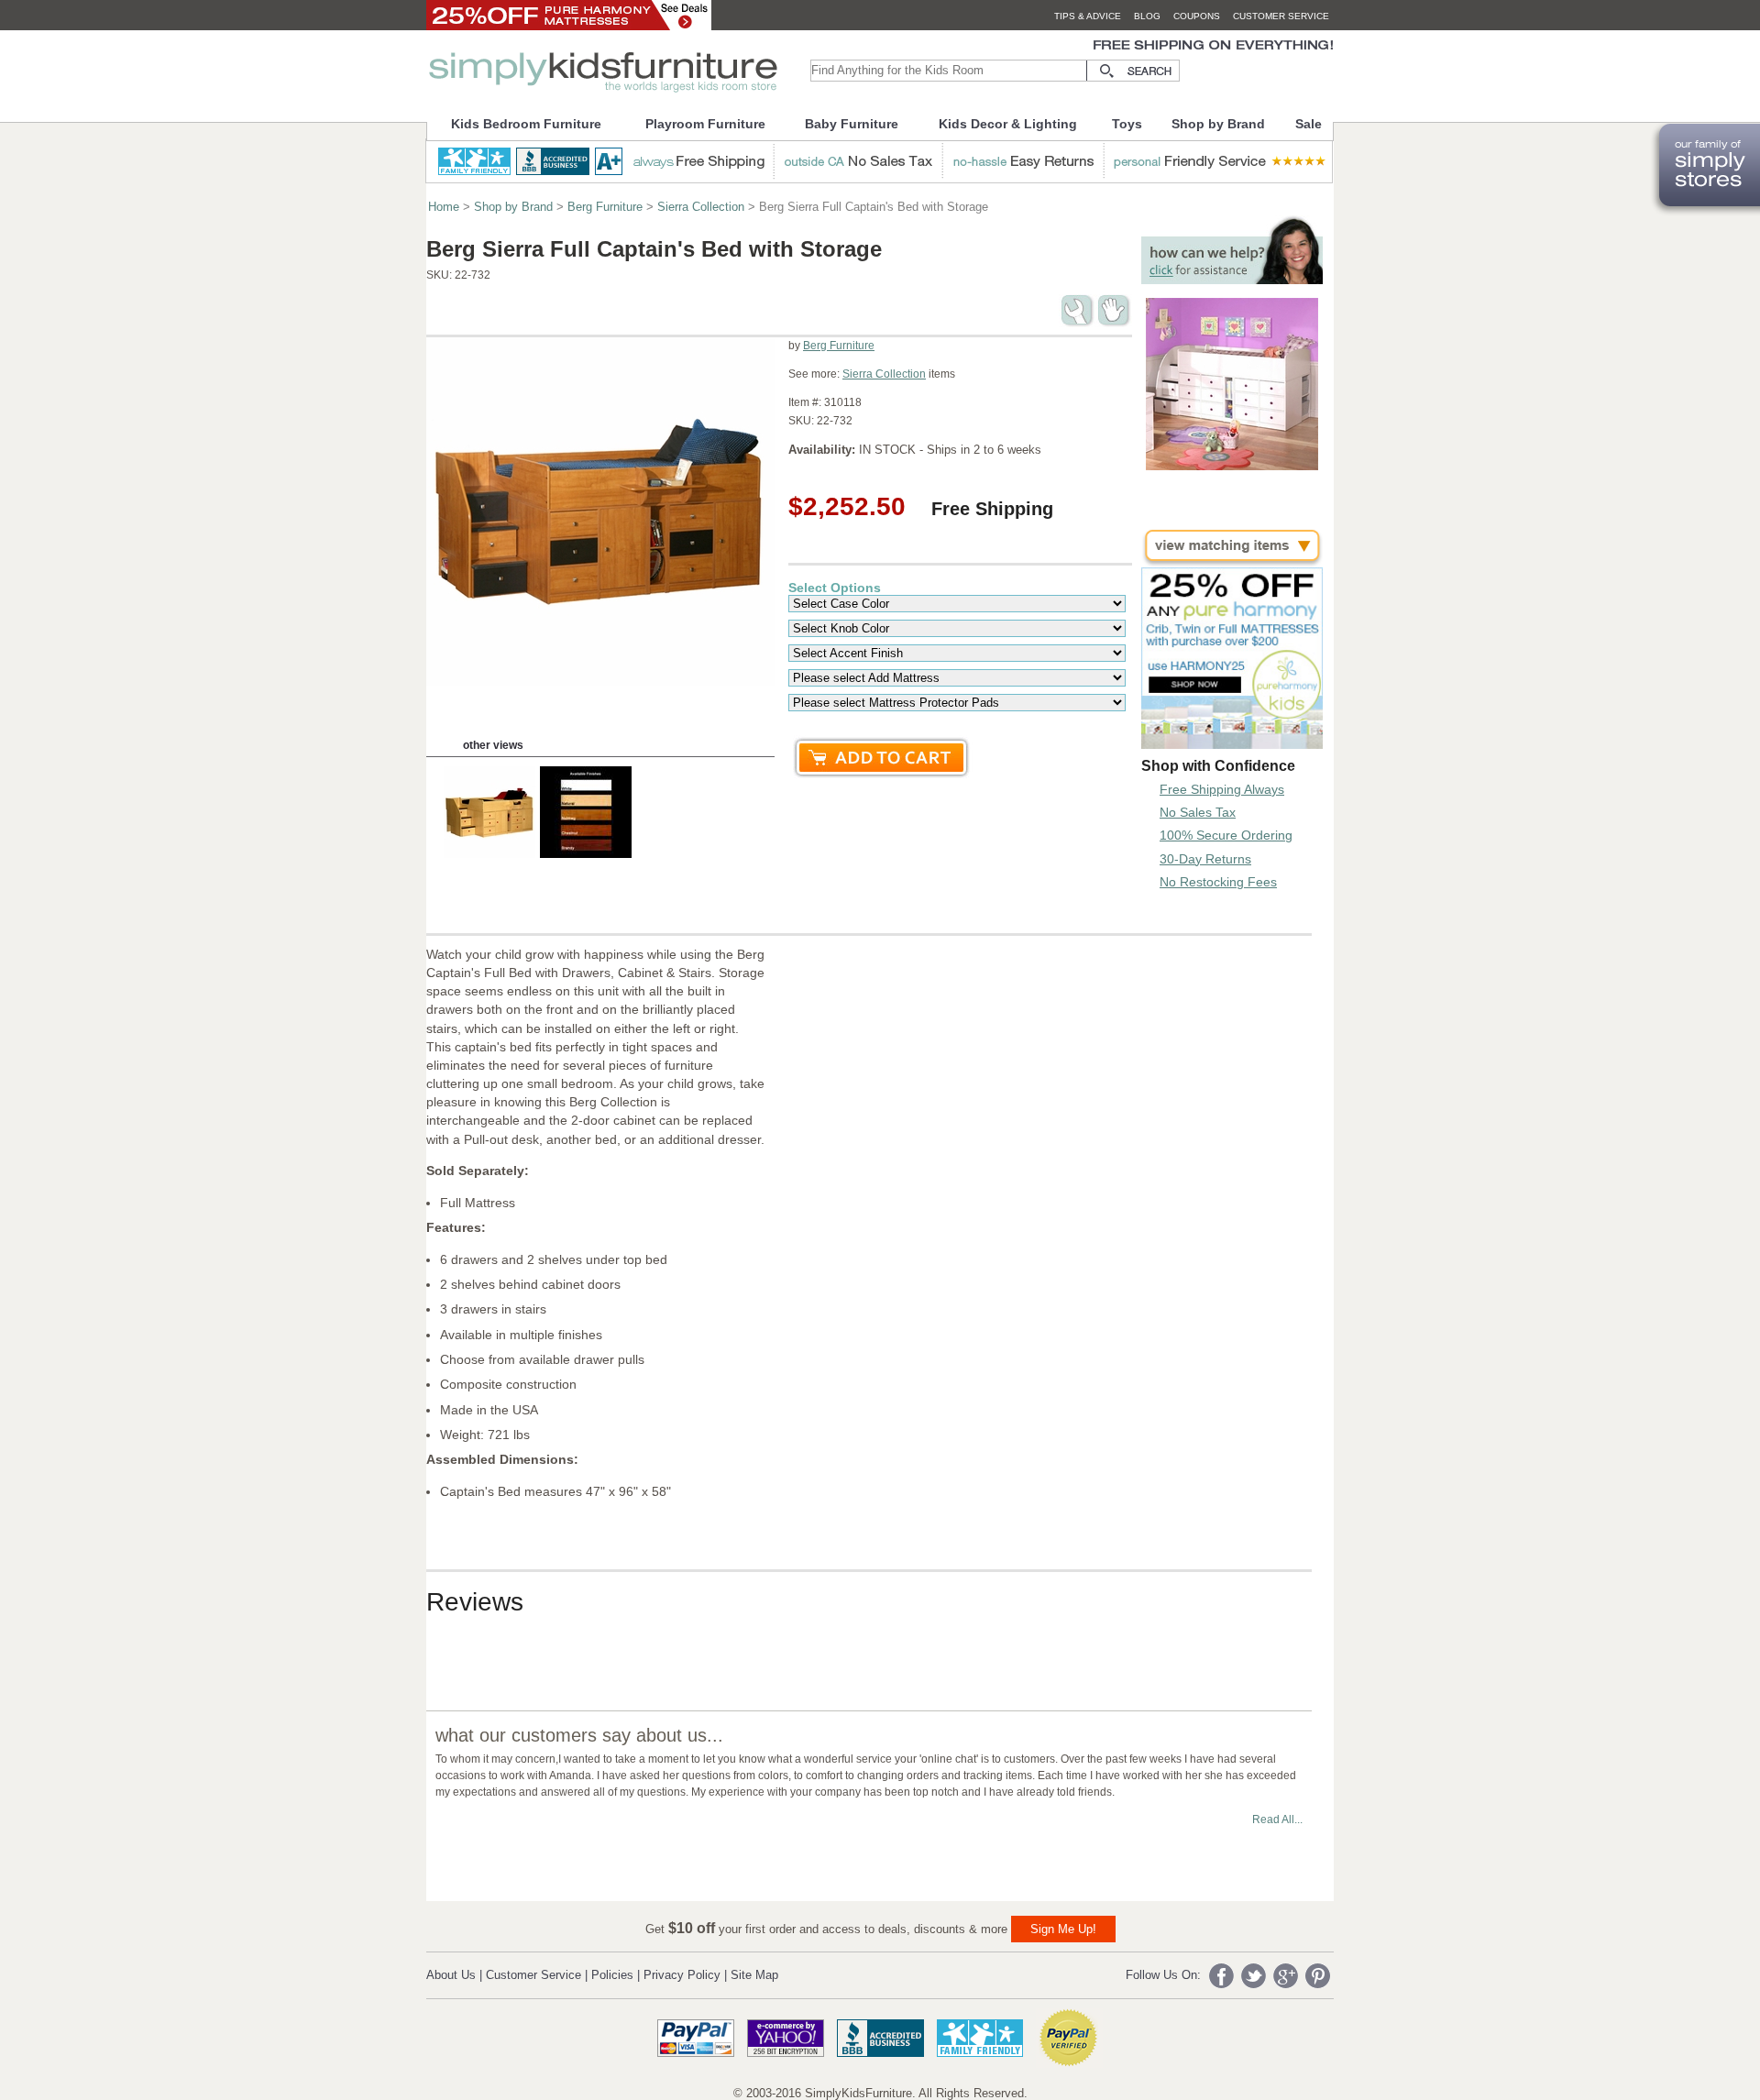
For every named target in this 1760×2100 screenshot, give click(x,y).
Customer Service (533, 1975)
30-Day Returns (1205, 859)
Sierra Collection (701, 207)
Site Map (754, 1975)
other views (493, 745)
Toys (1127, 124)
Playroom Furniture (705, 124)
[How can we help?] (1232, 279)
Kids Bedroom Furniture (526, 124)
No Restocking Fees (1218, 882)
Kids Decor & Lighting (1008, 124)
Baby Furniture (852, 124)
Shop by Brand (1218, 124)
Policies (612, 1975)
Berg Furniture (605, 207)
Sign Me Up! (1063, 1929)
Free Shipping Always (1222, 789)
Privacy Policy (682, 1975)
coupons (1197, 16)
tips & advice (1088, 16)
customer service (1281, 16)
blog (1147, 16)
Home (444, 207)
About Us (451, 1975)
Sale (1309, 124)
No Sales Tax (1198, 812)
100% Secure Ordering (1226, 835)
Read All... (1277, 1820)
